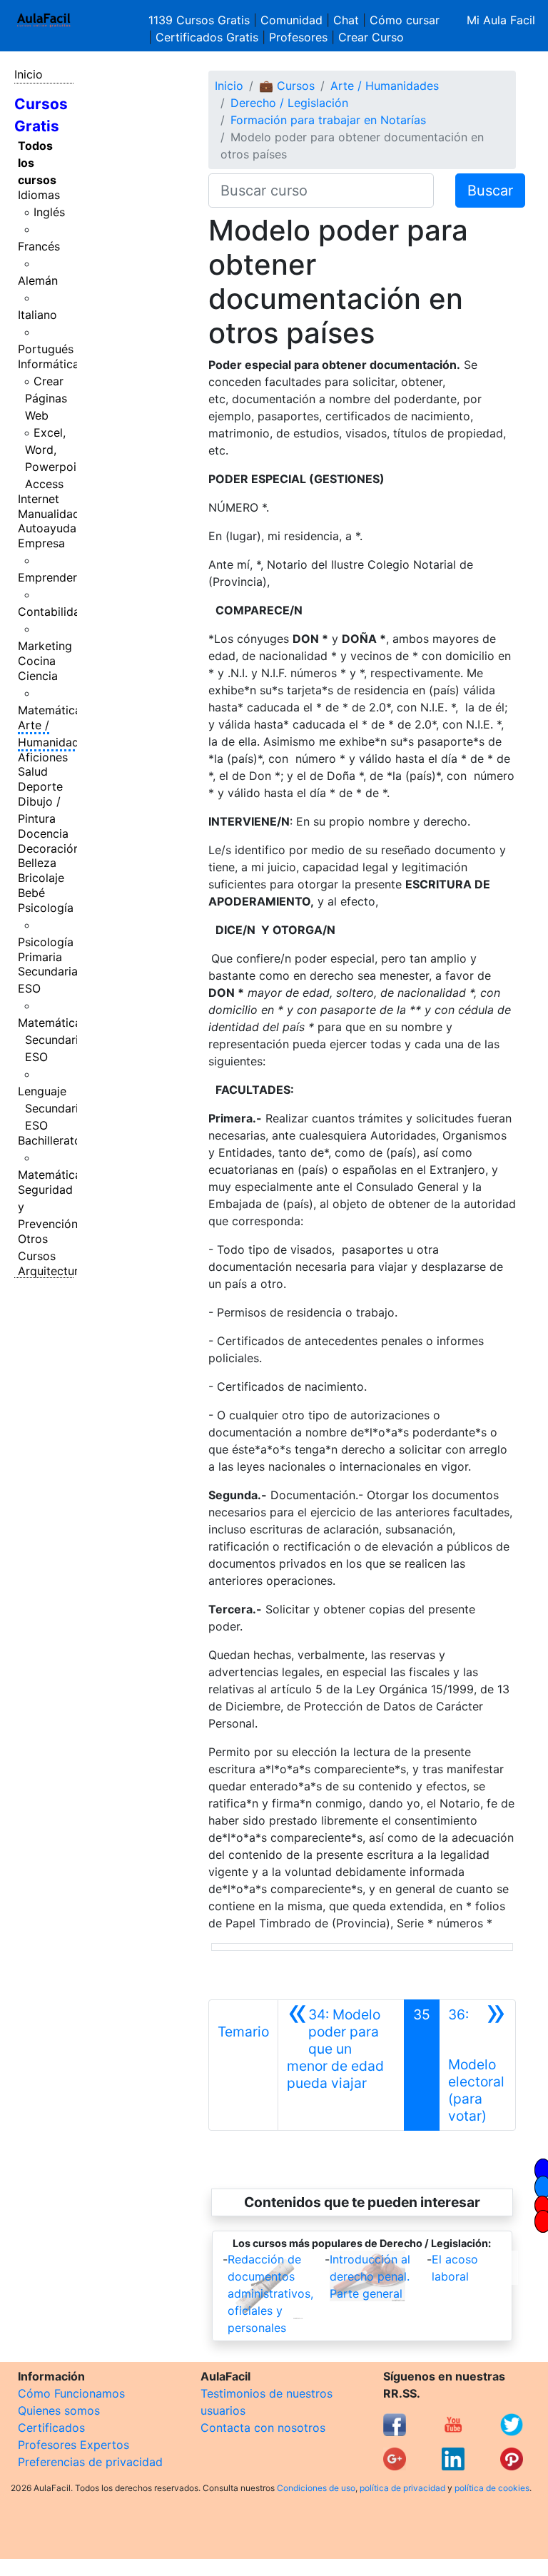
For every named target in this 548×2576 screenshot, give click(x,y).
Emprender (47, 577)
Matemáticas (52, 710)
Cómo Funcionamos (71, 2393)
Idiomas (39, 195)
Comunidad (291, 20)
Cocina (37, 661)
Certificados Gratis (207, 37)
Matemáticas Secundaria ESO (52, 1040)
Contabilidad (52, 612)
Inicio (29, 74)
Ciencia (38, 676)
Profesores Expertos (73, 2445)
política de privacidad (402, 2488)
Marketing (45, 646)
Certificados (51, 2428)
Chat (346, 20)
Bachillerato (50, 1140)
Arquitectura (51, 1271)
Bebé (31, 893)
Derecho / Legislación (289, 103)
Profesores (298, 37)
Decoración (49, 848)
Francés (39, 246)
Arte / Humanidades (55, 734)
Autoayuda (47, 528)
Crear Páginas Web (46, 398)
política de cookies (492, 2488)
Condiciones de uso (316, 2488)
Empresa (41, 543)
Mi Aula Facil (501, 20)
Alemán (38, 280)
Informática (49, 364)
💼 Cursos (287, 86)
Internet (39, 499)
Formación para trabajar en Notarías (328, 120)
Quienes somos (59, 2410)
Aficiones (43, 757)
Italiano (37, 315)
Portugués (46, 349)
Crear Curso (371, 37)
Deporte (40, 786)
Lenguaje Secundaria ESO (51, 1108)
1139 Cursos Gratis (201, 20)
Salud (33, 771)
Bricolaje (41, 878)
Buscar (490, 191)
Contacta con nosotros (263, 2428)
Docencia (43, 833)
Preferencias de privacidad (90, 2462)
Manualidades (55, 514)
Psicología (46, 908)
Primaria (40, 957)
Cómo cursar (405, 20)
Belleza (37, 863)
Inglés (49, 212)
